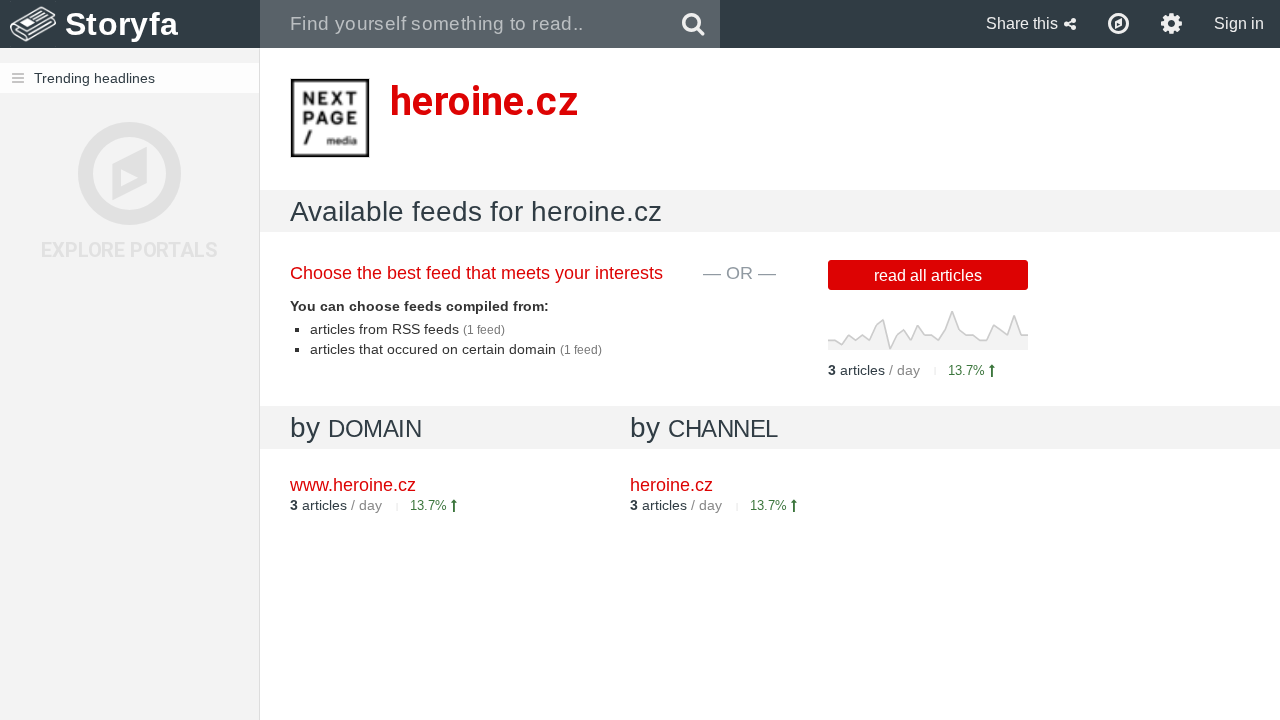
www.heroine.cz (353, 485)
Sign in (1239, 23)
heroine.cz (671, 485)
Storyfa (121, 24)
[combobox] (463, 24)
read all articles (928, 275)
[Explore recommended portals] (1118, 24)
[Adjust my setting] (1171, 24)
